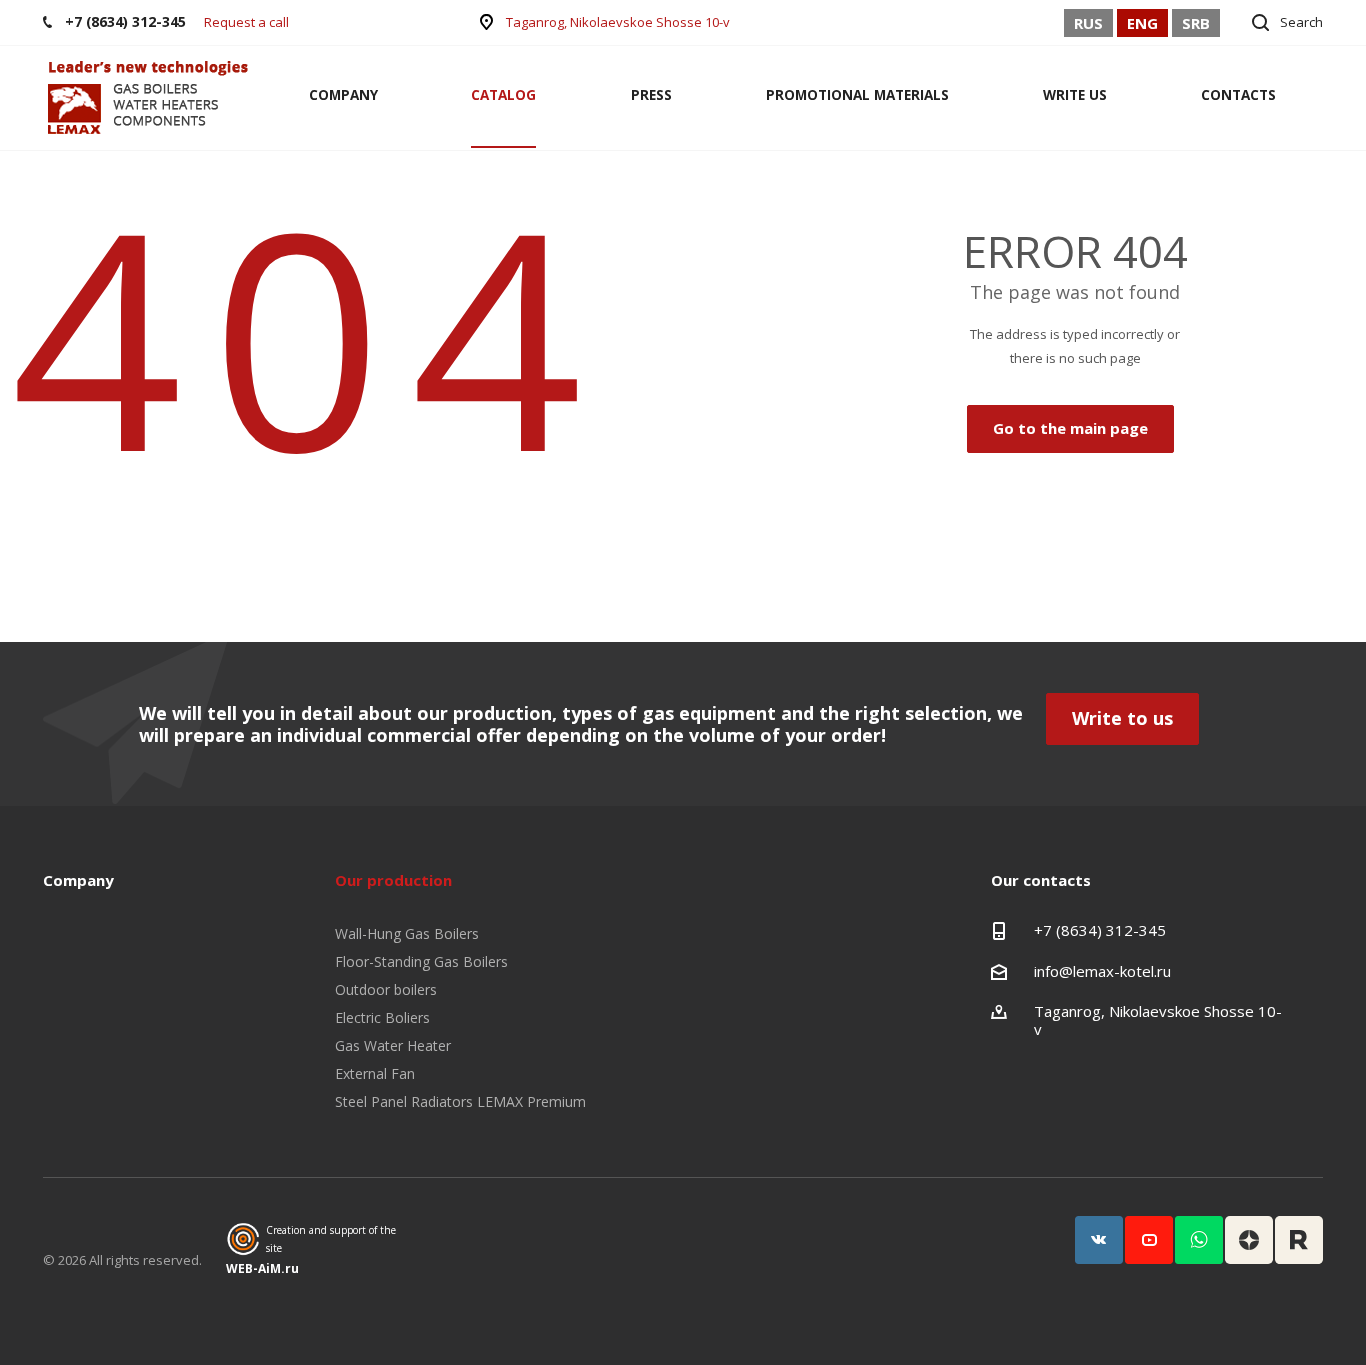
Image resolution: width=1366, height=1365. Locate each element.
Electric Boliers (382, 1017)
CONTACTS (1238, 95)
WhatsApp (1199, 1240)
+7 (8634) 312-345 (1100, 930)
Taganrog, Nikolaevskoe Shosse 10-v (618, 22)
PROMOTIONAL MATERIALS (857, 95)
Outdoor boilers (386, 989)
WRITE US (1075, 95)
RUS (1088, 23)
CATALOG (503, 95)
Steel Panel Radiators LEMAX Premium (460, 1101)
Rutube (1299, 1240)
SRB (1196, 23)
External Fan (375, 1073)
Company (78, 880)
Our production (393, 880)
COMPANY (343, 95)
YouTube (1149, 1240)
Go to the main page (1070, 428)
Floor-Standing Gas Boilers (421, 961)
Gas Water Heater (393, 1045)
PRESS (651, 95)
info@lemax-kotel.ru (1102, 971)
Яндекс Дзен (1249, 1240)
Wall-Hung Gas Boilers (407, 933)
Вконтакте (1099, 1240)
